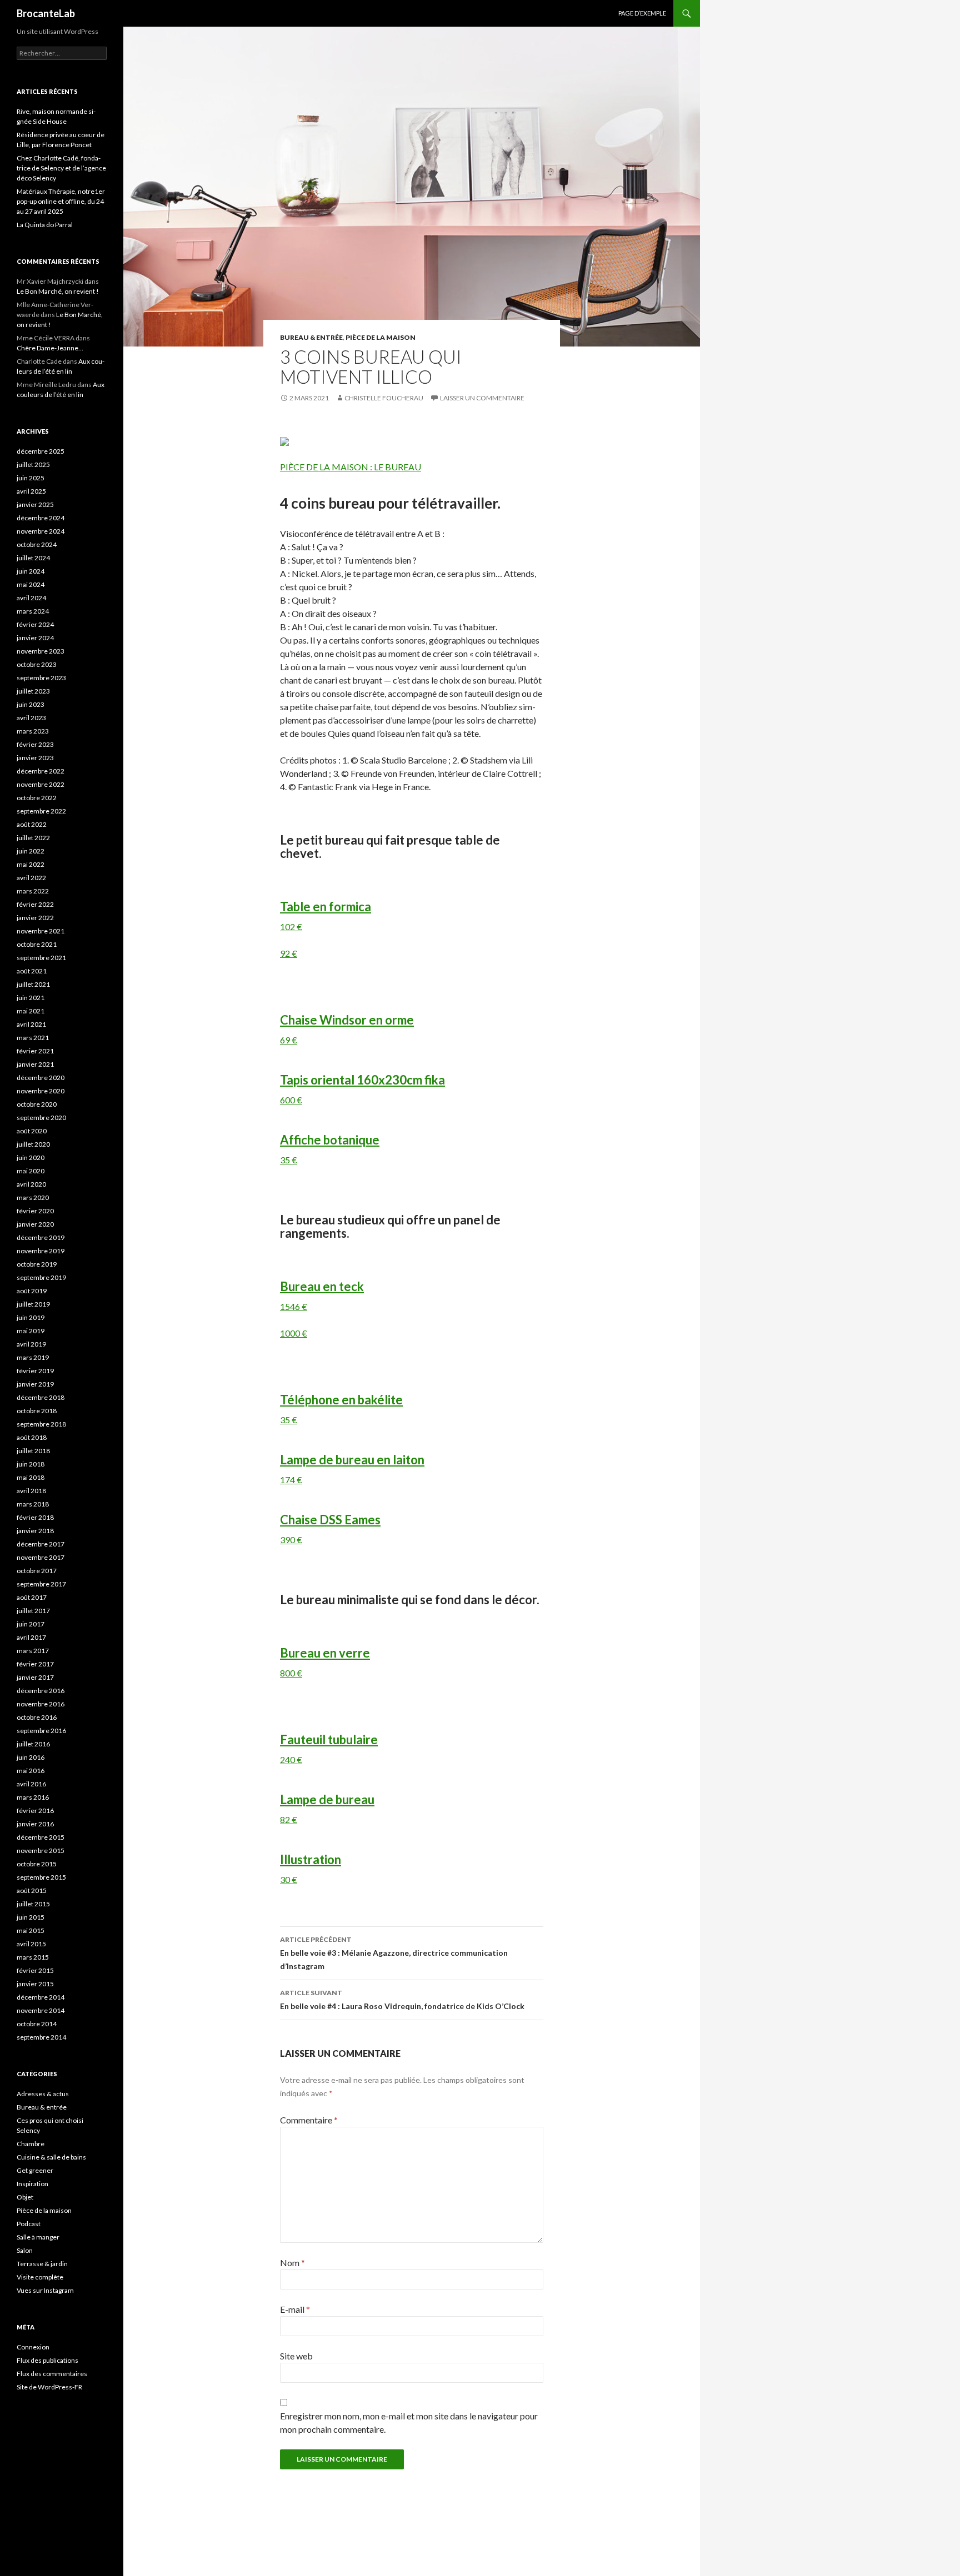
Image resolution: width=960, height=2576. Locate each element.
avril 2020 (31, 1184)
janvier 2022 (35, 918)
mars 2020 (33, 1197)
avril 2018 (31, 1491)
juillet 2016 (33, 1744)
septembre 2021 (41, 958)
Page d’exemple (642, 13)
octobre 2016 (37, 1717)
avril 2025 (31, 491)
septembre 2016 (41, 1731)
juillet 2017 (33, 1611)
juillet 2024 (33, 558)
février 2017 (35, 1664)
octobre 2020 (37, 1104)
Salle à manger (38, 2237)
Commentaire (309, 2120)
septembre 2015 (41, 1877)
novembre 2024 (41, 531)
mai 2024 (31, 584)
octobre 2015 (37, 1864)
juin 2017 (31, 1624)
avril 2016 (31, 1784)
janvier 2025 (35, 504)
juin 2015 (31, 1917)
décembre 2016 (41, 1691)
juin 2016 (31, 1757)
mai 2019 (31, 1331)
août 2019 (32, 1291)
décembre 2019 (41, 1237)
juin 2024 (31, 571)
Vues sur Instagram (45, 2290)
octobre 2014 (37, 2024)
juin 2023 (31, 704)
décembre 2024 (41, 518)
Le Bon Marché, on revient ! (58, 291)
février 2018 (35, 1517)
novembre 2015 (41, 1851)
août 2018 (32, 1437)
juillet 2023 (33, 691)
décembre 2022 (41, 771)
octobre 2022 (37, 798)
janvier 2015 (35, 1984)
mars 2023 (33, 731)
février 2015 (35, 1970)
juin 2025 (31, 478)
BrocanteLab (46, 13)
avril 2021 (31, 1024)
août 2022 (32, 824)
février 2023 (35, 744)
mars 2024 (33, 611)
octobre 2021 (37, 944)
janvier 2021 (35, 1064)
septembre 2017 (41, 1584)
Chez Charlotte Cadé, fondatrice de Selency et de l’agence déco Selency (61, 168)
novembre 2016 (41, 1704)
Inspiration (32, 2184)
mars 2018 (33, 1504)
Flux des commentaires (52, 2374)
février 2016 (35, 1811)
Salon (25, 2250)
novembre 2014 (41, 2010)
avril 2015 (31, 1944)
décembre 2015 (41, 1837)
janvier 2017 (35, 1677)
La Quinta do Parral (45, 225)
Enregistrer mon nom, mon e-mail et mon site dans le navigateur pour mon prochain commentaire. (409, 2422)
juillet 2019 (33, 1304)
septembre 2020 (41, 1118)
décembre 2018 (41, 1397)
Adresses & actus (43, 2094)
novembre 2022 (41, 784)
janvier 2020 (35, 1224)
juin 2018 (31, 1464)
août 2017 (32, 1597)
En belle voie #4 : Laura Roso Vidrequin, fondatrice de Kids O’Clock (402, 2000)
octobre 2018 (37, 1411)
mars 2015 (33, 1957)
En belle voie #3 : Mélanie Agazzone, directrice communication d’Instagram (394, 1953)
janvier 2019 (35, 1384)
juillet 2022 (33, 838)
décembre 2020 (41, 1078)
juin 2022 (31, 851)
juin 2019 (31, 1317)
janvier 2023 (35, 758)
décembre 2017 (41, 1544)
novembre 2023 (41, 651)
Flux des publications (47, 2360)
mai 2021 (31, 1011)
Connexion (33, 2347)
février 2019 (35, 1371)
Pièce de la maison (381, 337)
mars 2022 (33, 891)
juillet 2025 (33, 465)
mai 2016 (31, 1771)
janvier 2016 (35, 1824)
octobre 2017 (37, 1571)
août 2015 (32, 1890)
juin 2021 (31, 998)
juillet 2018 (33, 1451)
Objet (25, 2197)
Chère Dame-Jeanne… (50, 348)
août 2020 (32, 1131)
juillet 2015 (33, 1904)
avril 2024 (31, 598)
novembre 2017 (41, 1557)
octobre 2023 (37, 664)
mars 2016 (33, 1797)
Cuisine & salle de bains (51, 2157)
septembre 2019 (41, 1277)
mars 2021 (33, 1038)
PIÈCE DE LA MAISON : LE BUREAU (351, 467)
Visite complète (40, 2277)
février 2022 (35, 904)
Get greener (35, 2170)
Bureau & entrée (311, 337)
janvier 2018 (35, 1531)
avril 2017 (31, 1637)
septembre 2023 (41, 678)
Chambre (31, 2144)
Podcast (29, 2224)
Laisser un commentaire (482, 398)
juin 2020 (31, 1158)
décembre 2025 (41, 451)
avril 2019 (31, 1344)
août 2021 (32, 971)
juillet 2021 (33, 984)
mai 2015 (31, 1930)
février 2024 (35, 624)
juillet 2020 (33, 1144)
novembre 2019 (41, 1251)
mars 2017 (33, 1651)
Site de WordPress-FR (49, 2387)
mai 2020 (31, 1171)
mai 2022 (31, 864)
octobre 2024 (37, 544)
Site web (296, 2356)
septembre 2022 (41, 811)
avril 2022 (31, 878)
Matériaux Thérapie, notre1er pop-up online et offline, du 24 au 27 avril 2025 (61, 201)
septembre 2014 (41, 2037)
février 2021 (35, 1051)
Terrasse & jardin (42, 2264)
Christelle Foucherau (384, 398)
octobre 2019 (37, 1264)
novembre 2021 (41, 931)
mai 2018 (31, 1477)
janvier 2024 (35, 638)
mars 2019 (33, 1357)
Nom (292, 2263)
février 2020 (35, 1211)
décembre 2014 (41, 1997)
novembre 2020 (41, 1091)
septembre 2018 (41, 1424)
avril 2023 (31, 718)
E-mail (295, 2309)
